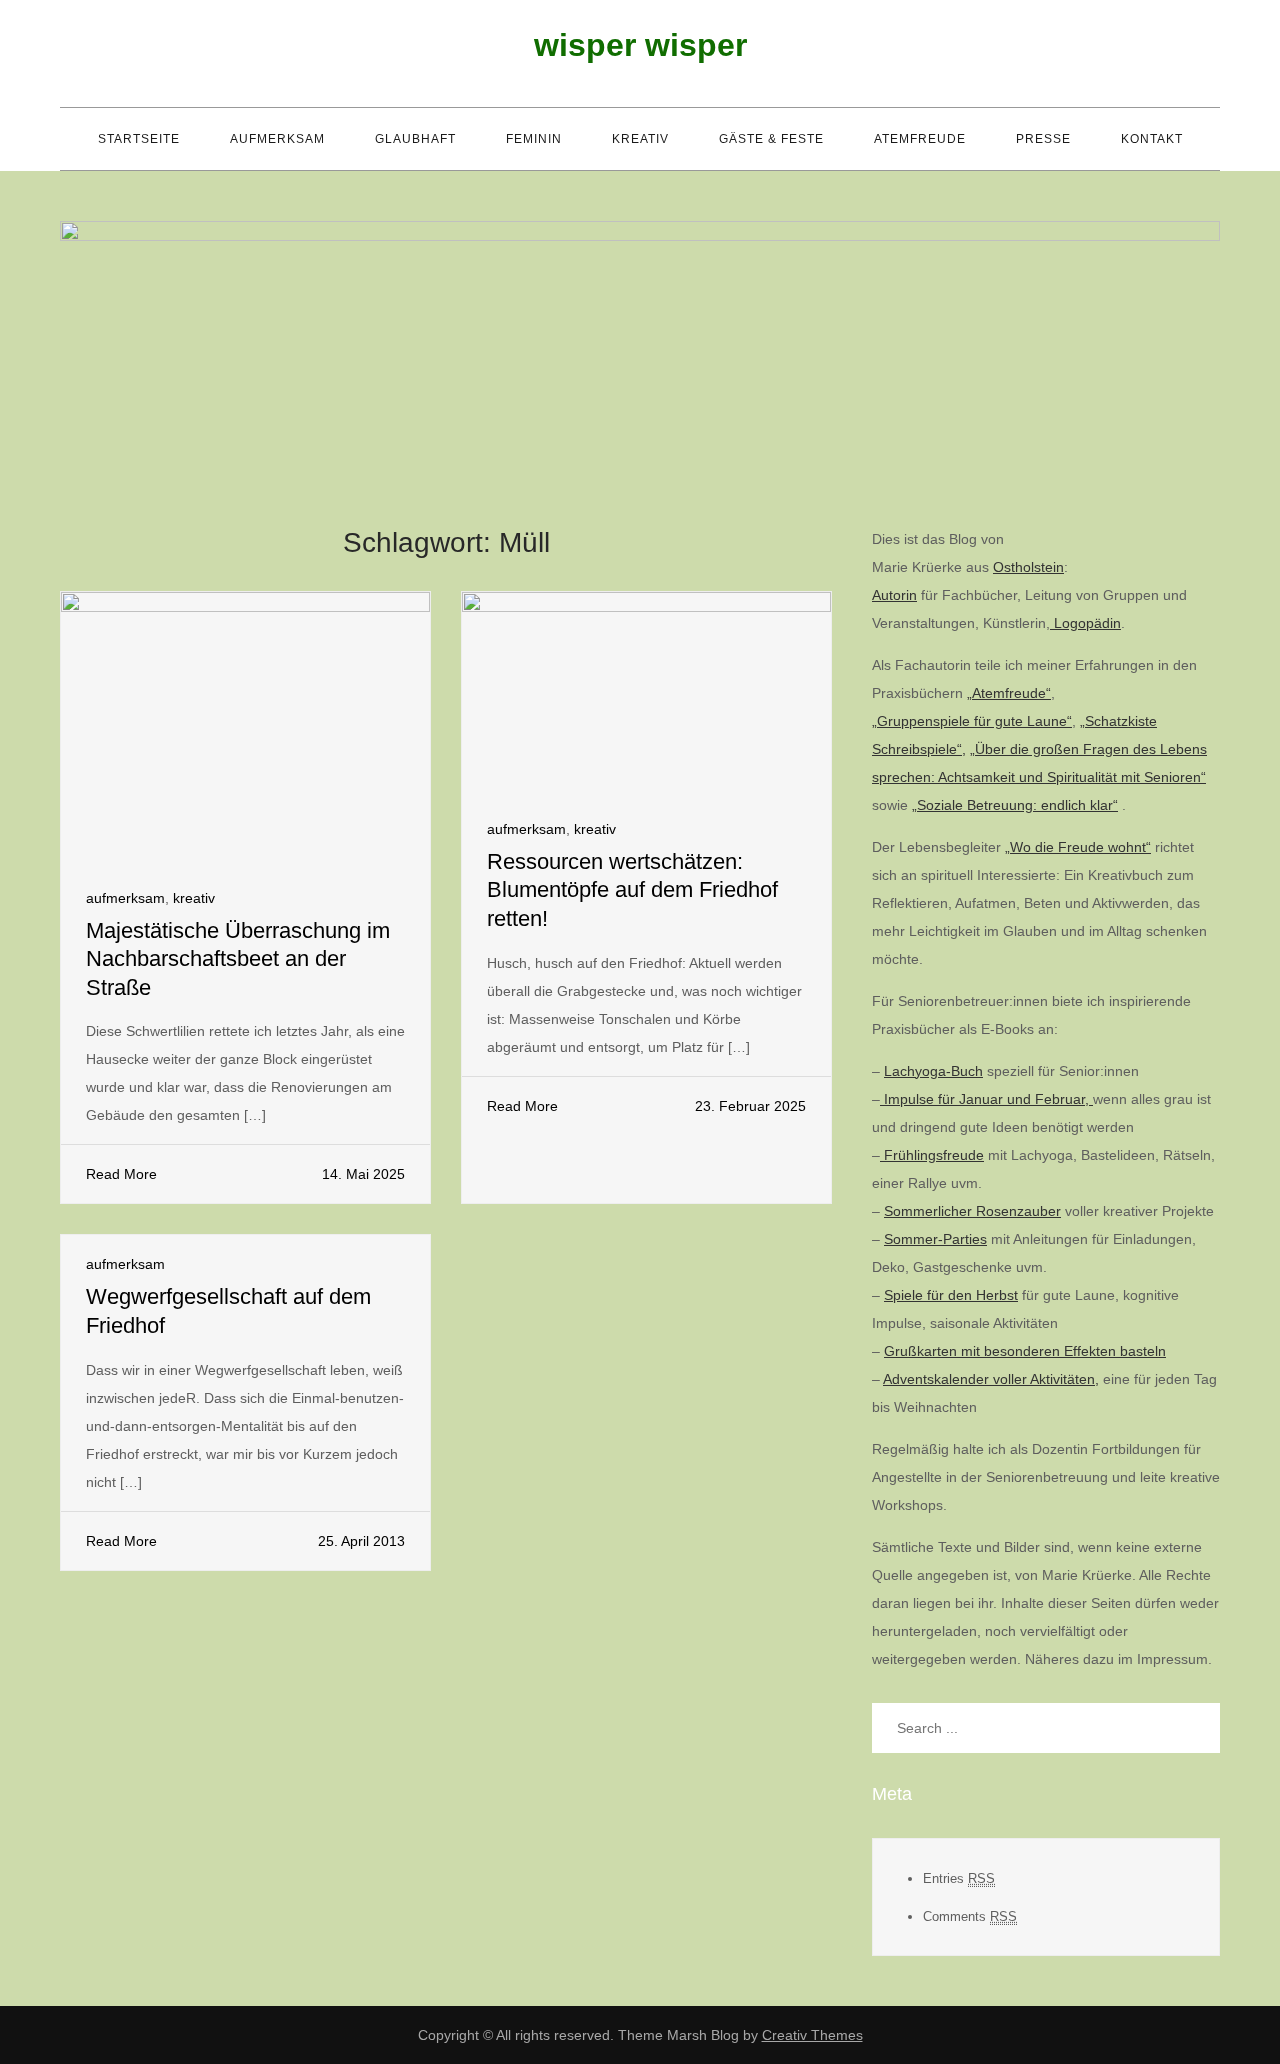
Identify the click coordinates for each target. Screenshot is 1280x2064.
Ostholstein (1028, 567)
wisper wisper (640, 45)
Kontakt (1152, 139)
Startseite (139, 139)
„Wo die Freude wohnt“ (1078, 847)
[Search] (1195, 1728)
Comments (970, 1916)
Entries (959, 1878)
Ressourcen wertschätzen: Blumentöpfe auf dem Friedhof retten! (632, 890)
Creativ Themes (812, 2035)
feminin (534, 139)
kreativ (640, 139)
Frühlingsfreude (932, 1155)
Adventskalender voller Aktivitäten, (991, 1379)
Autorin (894, 595)
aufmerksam (277, 139)
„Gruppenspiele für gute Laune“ (972, 721)
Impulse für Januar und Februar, (986, 1099)
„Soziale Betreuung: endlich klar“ (1015, 805)
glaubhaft (415, 139)
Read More (121, 1174)
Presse (1043, 139)
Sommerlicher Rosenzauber (972, 1211)
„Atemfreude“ (1009, 693)
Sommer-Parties (935, 1239)
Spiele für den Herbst (951, 1295)
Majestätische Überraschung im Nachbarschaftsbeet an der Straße (238, 959)
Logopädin (1085, 623)
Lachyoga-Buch (933, 1071)
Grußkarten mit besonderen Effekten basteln (1025, 1351)
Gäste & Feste (771, 139)
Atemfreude (920, 139)
